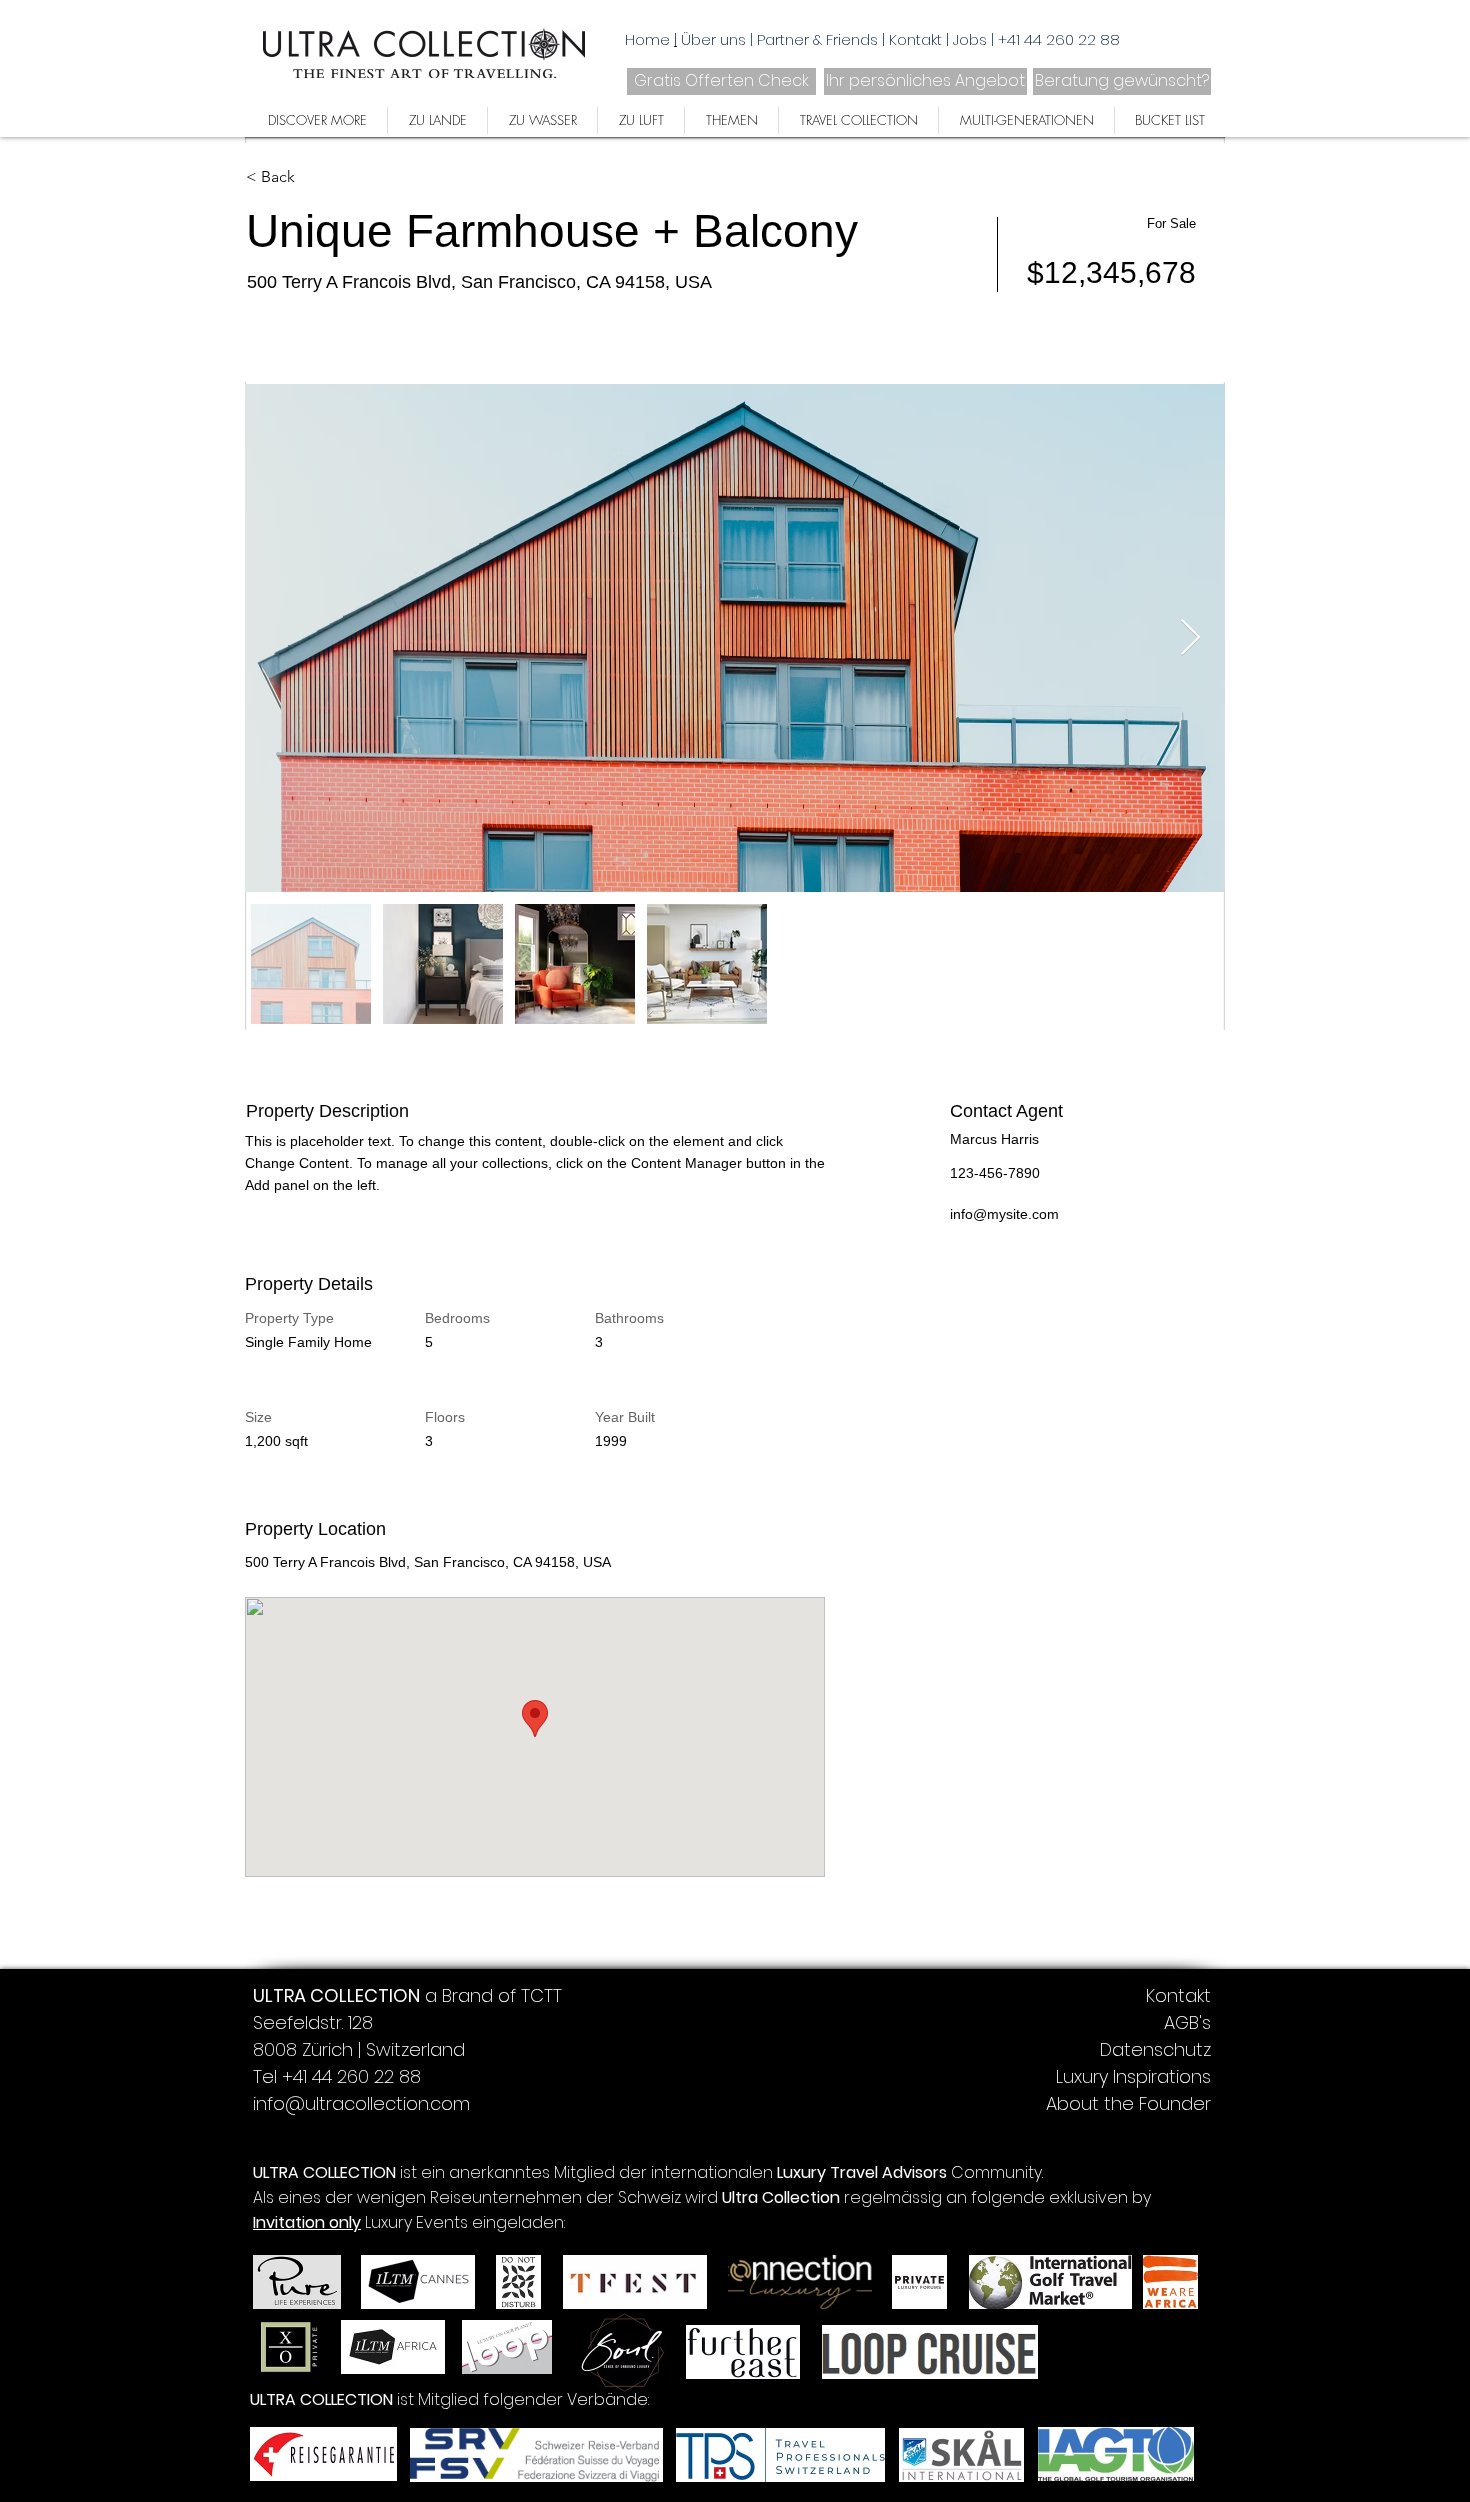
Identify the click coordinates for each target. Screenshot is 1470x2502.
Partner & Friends (819, 39)
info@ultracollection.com (361, 2103)
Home (647, 39)
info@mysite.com (1004, 1214)
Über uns (715, 39)
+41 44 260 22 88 (1059, 39)
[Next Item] (1190, 638)
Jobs (972, 39)
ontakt (919, 39)
